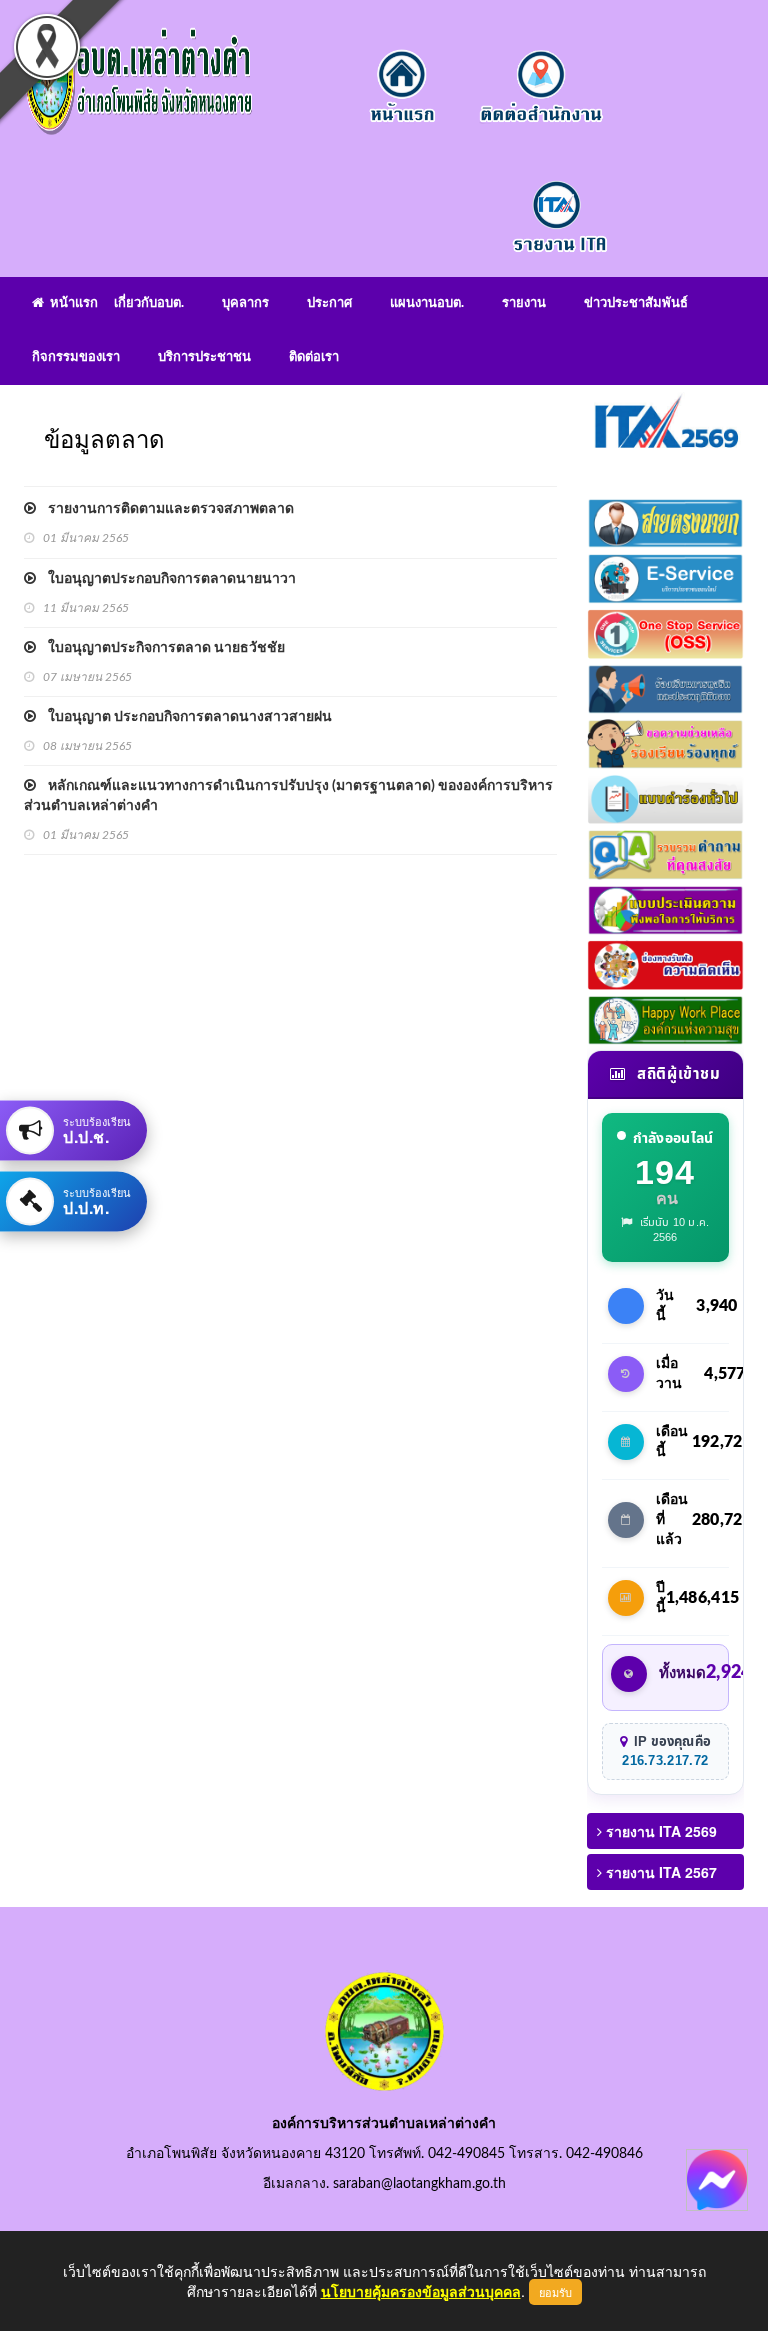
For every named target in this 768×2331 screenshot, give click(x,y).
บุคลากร (245, 303)
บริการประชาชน (204, 357)
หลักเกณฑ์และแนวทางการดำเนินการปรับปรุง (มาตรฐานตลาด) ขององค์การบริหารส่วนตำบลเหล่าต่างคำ (288, 796)
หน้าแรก (71, 303)
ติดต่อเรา (314, 357)
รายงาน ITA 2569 (659, 1831)
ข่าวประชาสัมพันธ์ (636, 303)
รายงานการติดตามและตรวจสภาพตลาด (165, 509)
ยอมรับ (555, 2292)
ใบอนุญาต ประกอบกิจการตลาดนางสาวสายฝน (184, 717)
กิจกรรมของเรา (76, 357)
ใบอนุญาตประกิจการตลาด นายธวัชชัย (160, 648)
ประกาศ (329, 303)
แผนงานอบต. (427, 303)
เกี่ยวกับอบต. (149, 303)
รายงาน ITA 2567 (659, 1872)
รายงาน (524, 303)
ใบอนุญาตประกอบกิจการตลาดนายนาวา (166, 579)
